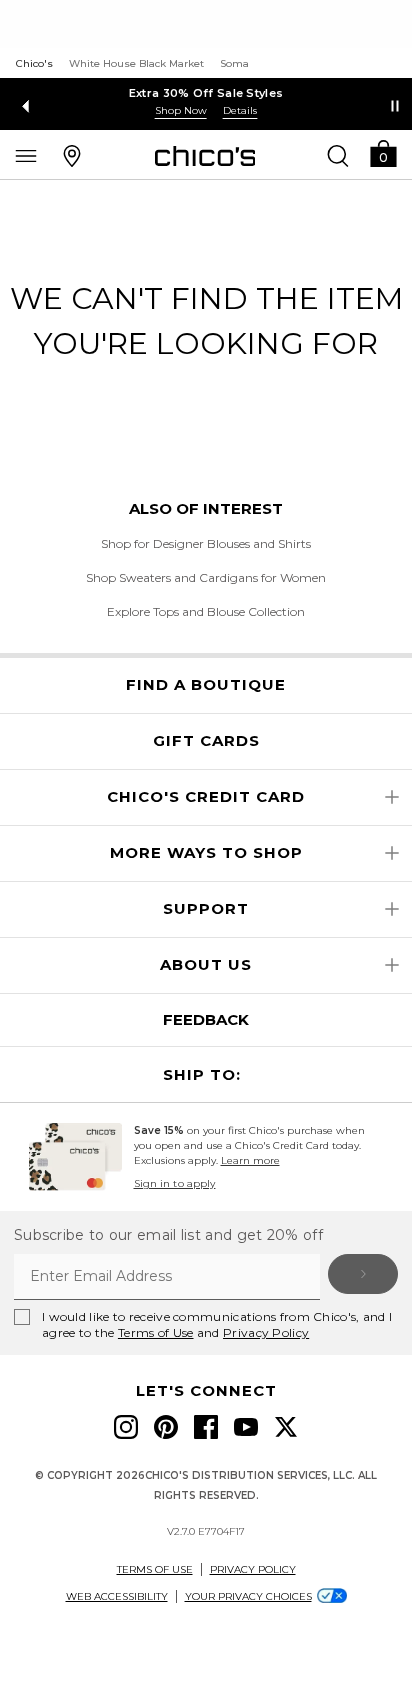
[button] (383, 152)
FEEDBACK (206, 1019)
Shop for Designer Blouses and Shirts (206, 543)
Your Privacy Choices (248, 1596)
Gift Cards (206, 741)
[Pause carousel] (395, 106)
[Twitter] (286, 1427)
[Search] (338, 155)
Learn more (250, 1160)
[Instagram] (126, 1427)
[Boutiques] (72, 155)
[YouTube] (246, 1427)
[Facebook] (206, 1427)
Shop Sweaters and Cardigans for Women (206, 577)
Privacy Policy (266, 1332)
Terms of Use (156, 1332)
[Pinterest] (166, 1427)
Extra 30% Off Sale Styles (206, 93)
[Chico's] (205, 156)
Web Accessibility (117, 1596)
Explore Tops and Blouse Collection (206, 611)
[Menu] (26, 155)
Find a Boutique (206, 685)
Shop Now (181, 110)
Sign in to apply (175, 1183)
